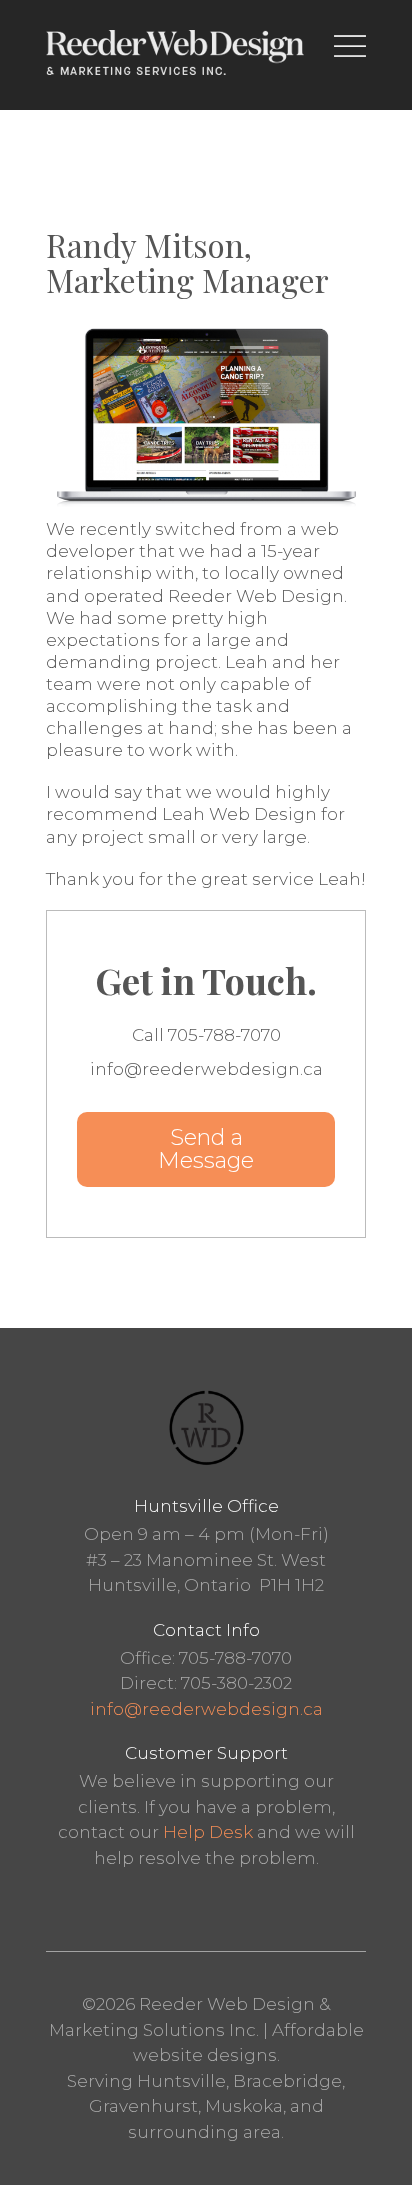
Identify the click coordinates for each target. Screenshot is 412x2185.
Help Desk (208, 1832)
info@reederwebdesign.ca (206, 1709)
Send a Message (206, 1148)
